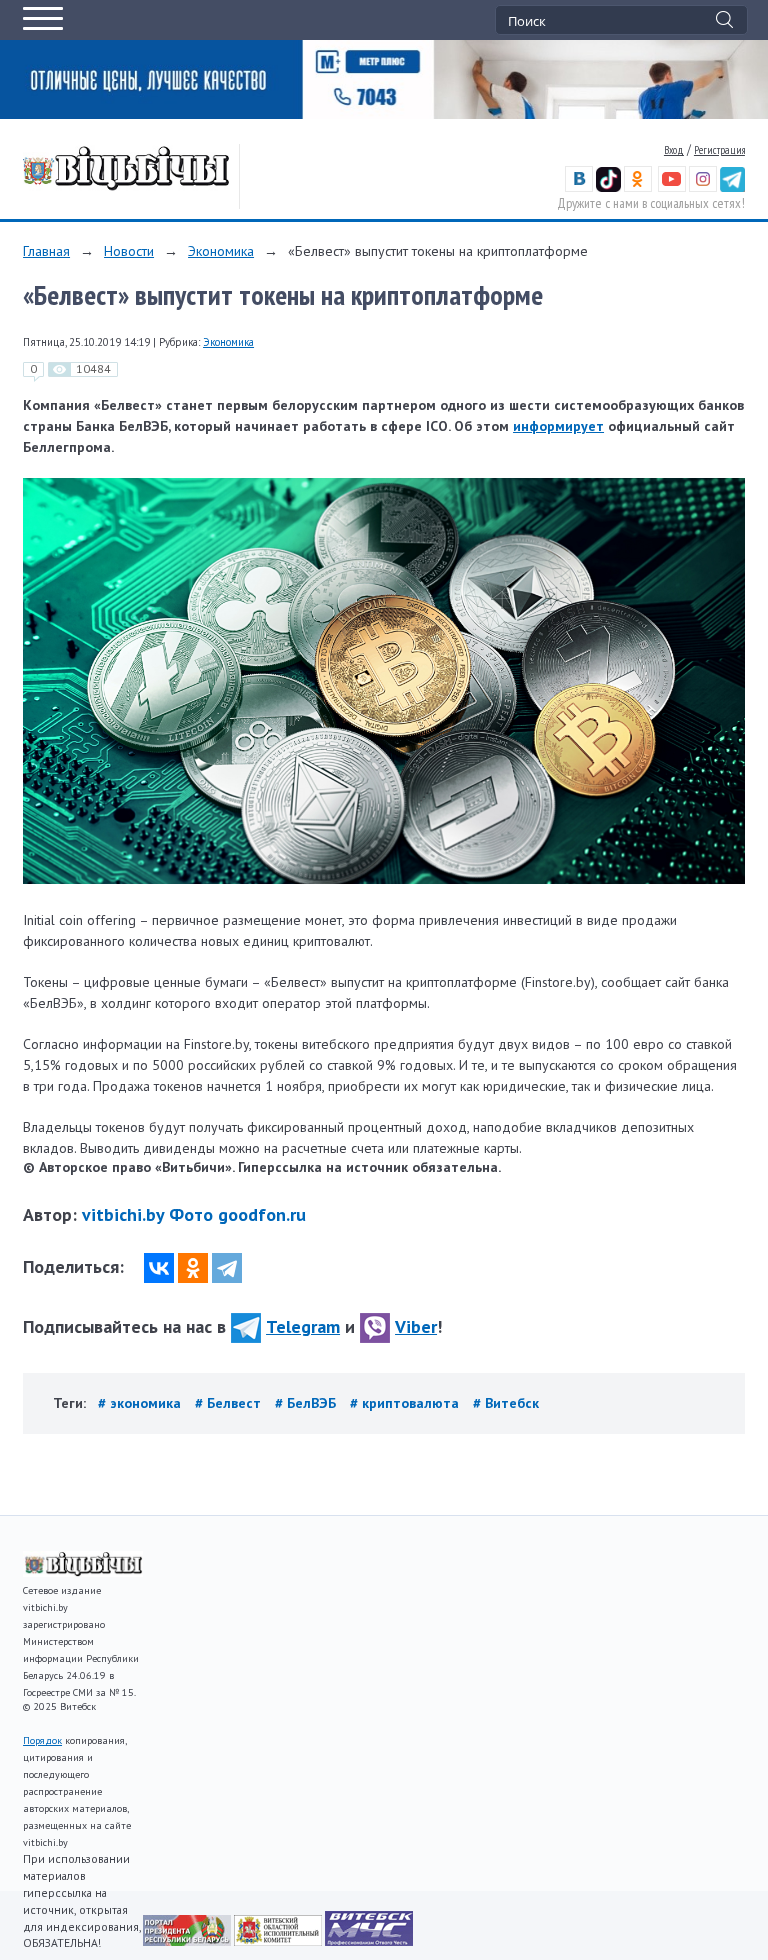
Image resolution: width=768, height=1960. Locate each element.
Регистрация (719, 150)
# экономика (141, 1403)
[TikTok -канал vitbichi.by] (608, 188)
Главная (46, 251)
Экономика (221, 251)
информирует (558, 426)
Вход (674, 150)
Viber (416, 1326)
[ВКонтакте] (159, 1268)
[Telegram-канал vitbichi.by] (732, 188)
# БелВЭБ (307, 1403)
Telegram (303, 1326)
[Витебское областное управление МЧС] (369, 1941)
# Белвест (230, 1403)
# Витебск (506, 1403)
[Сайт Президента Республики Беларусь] (188, 1941)
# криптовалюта (406, 1403)
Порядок (42, 1740)
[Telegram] (227, 1268)
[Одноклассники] (193, 1268)
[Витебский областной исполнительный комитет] (279, 1941)
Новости (129, 251)
